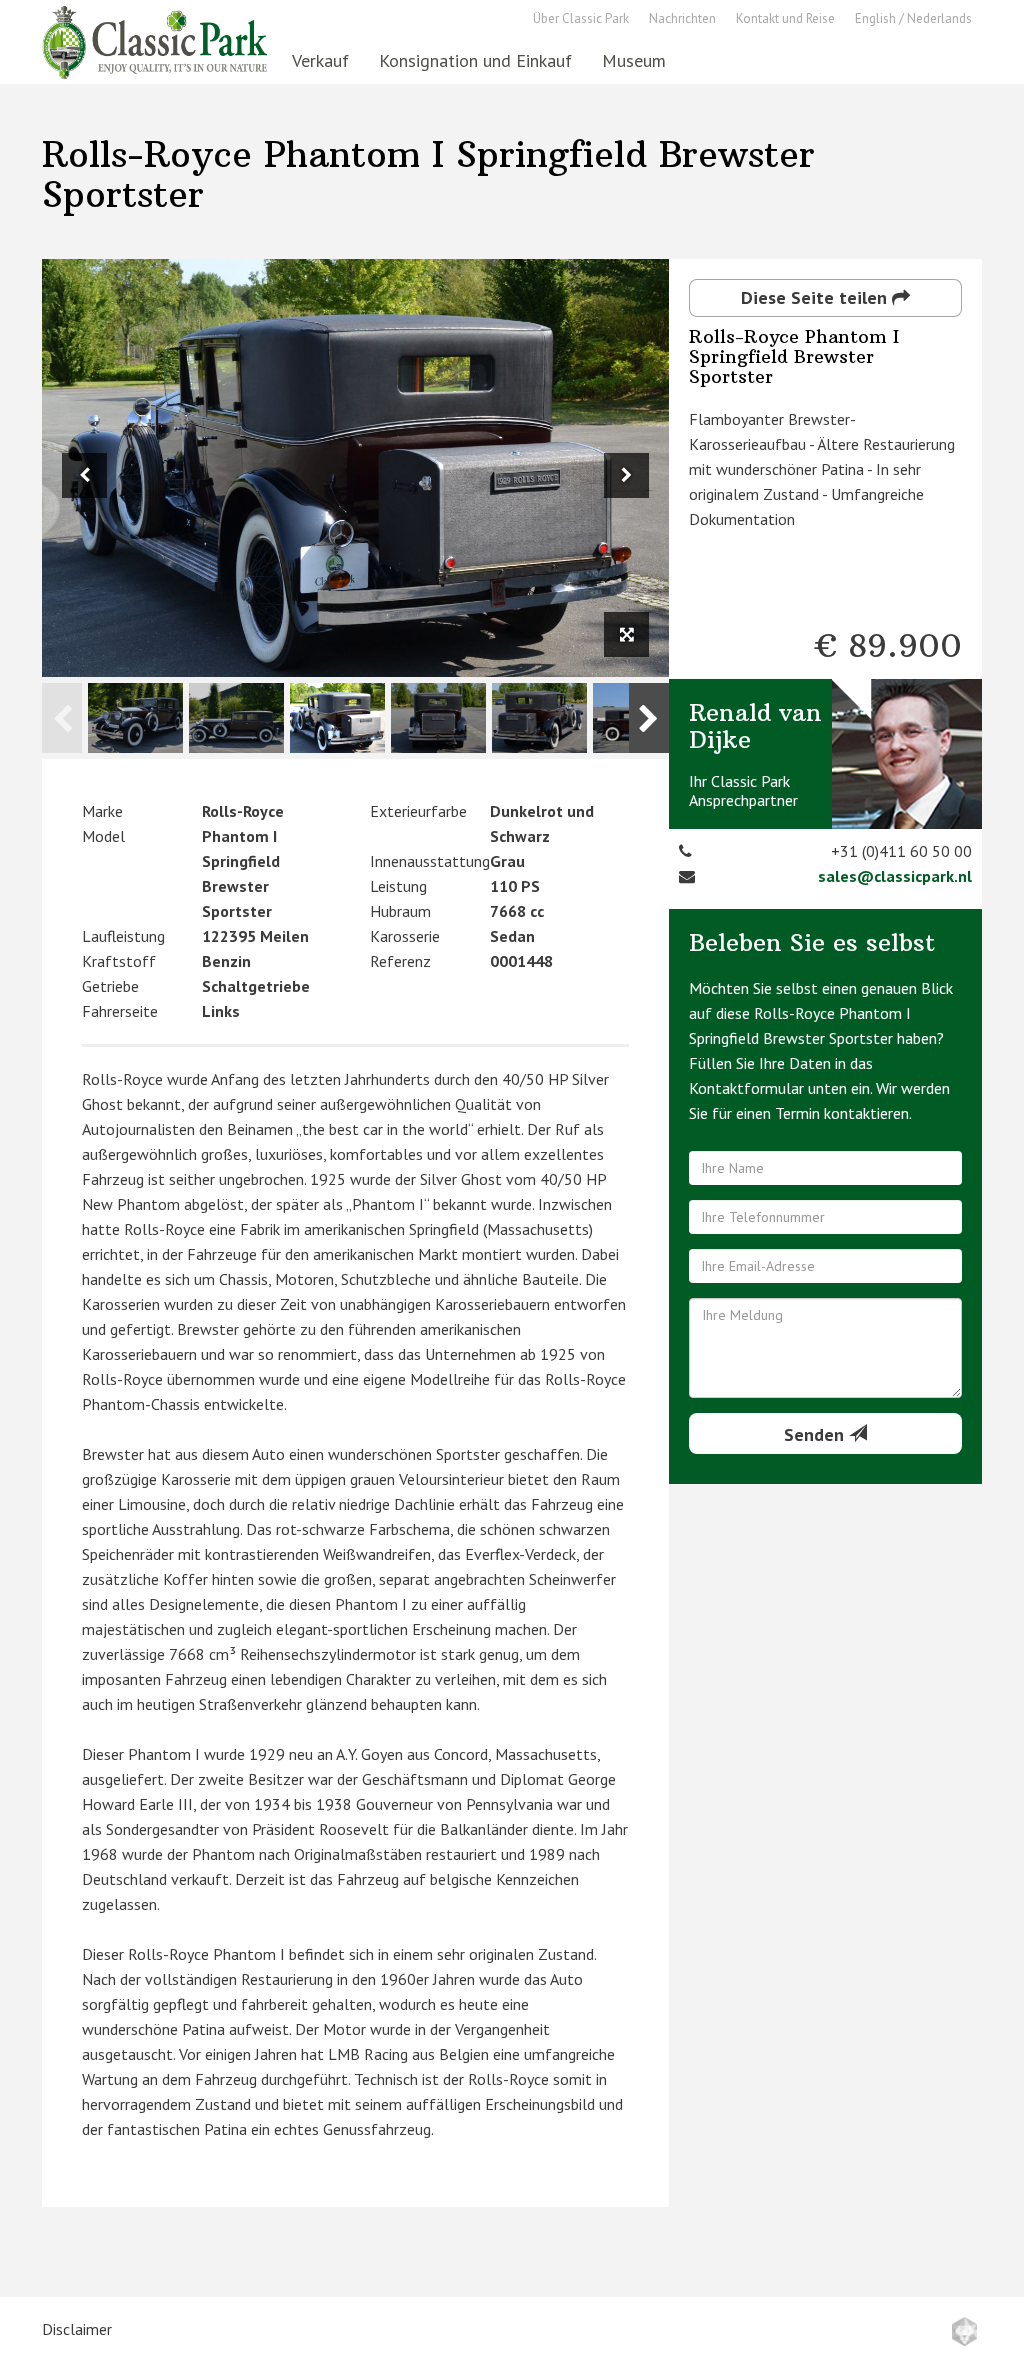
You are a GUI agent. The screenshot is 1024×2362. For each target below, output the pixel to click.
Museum (634, 60)
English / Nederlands (913, 18)
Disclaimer (77, 2329)
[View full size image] (626, 634)
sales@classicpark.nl (895, 876)
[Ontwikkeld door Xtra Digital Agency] (964, 2331)
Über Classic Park (581, 18)
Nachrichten (682, 18)
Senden (816, 1434)
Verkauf (320, 60)
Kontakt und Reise (785, 18)
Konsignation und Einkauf (475, 60)
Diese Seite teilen (816, 297)
